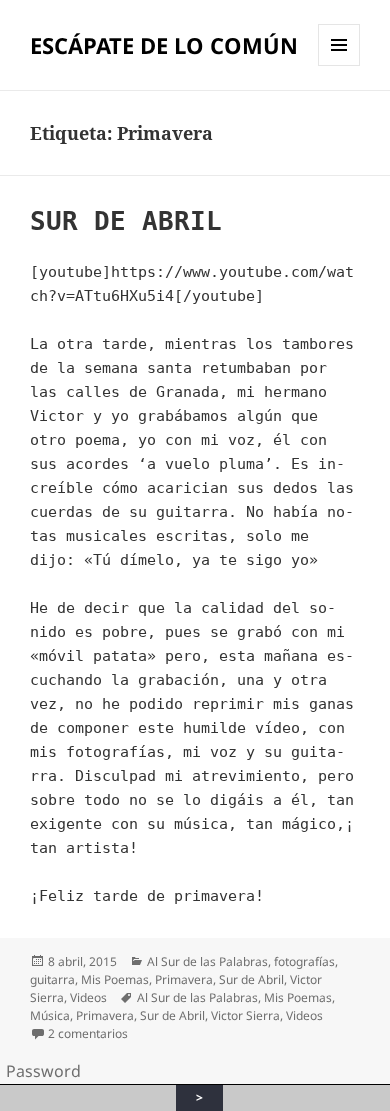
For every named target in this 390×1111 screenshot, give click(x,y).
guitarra (52, 979)
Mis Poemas (115, 979)
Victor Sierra (245, 1015)
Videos (88, 997)
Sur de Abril (251, 979)
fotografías (304, 961)
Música (50, 1015)
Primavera (184, 979)
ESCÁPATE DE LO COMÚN (164, 45)
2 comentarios (88, 1033)
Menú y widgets (339, 65)
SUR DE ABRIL (126, 221)
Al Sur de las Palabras (207, 961)
